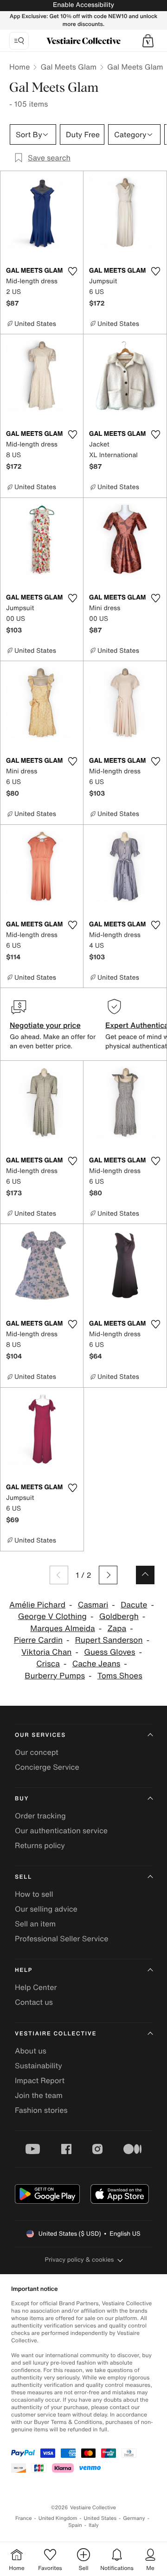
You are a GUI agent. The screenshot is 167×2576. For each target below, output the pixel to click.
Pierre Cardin (38, 1640)
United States (100, 2518)
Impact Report (40, 2080)
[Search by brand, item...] (19, 41)
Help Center (36, 1987)
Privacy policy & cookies (80, 2260)
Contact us (34, 2002)
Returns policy (40, 1845)
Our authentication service (61, 1830)
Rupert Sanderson (109, 1640)
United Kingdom (58, 2518)
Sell (23, 1877)
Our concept (37, 1752)
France (24, 2518)
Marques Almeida (62, 1629)
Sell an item (35, 1924)
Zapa (117, 1629)
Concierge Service (47, 1767)
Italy (94, 2525)
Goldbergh (119, 1616)
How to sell (34, 1894)
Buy (22, 1799)
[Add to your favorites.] (72, 271)
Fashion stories (41, 2110)
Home (19, 67)
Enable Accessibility (83, 5)
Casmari (93, 1605)
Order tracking (40, 1816)
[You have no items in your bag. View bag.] (148, 41)
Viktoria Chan (46, 1652)
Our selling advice (46, 1909)
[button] (148, 41)
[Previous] (59, 1575)
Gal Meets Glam (68, 67)
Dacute (134, 1605)
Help (24, 1970)
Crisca (48, 1664)
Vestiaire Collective (56, 2034)
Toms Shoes (120, 1676)
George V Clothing (52, 1616)
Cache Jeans (96, 1664)
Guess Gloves (109, 1652)
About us (31, 2051)
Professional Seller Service (61, 1938)
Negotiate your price (45, 1025)
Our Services (40, 1735)
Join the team (39, 2095)
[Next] (108, 1575)
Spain (75, 2525)
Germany (134, 2518)
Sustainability (39, 2066)
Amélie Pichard (37, 1605)
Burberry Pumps (55, 1676)
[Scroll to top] (145, 1575)
